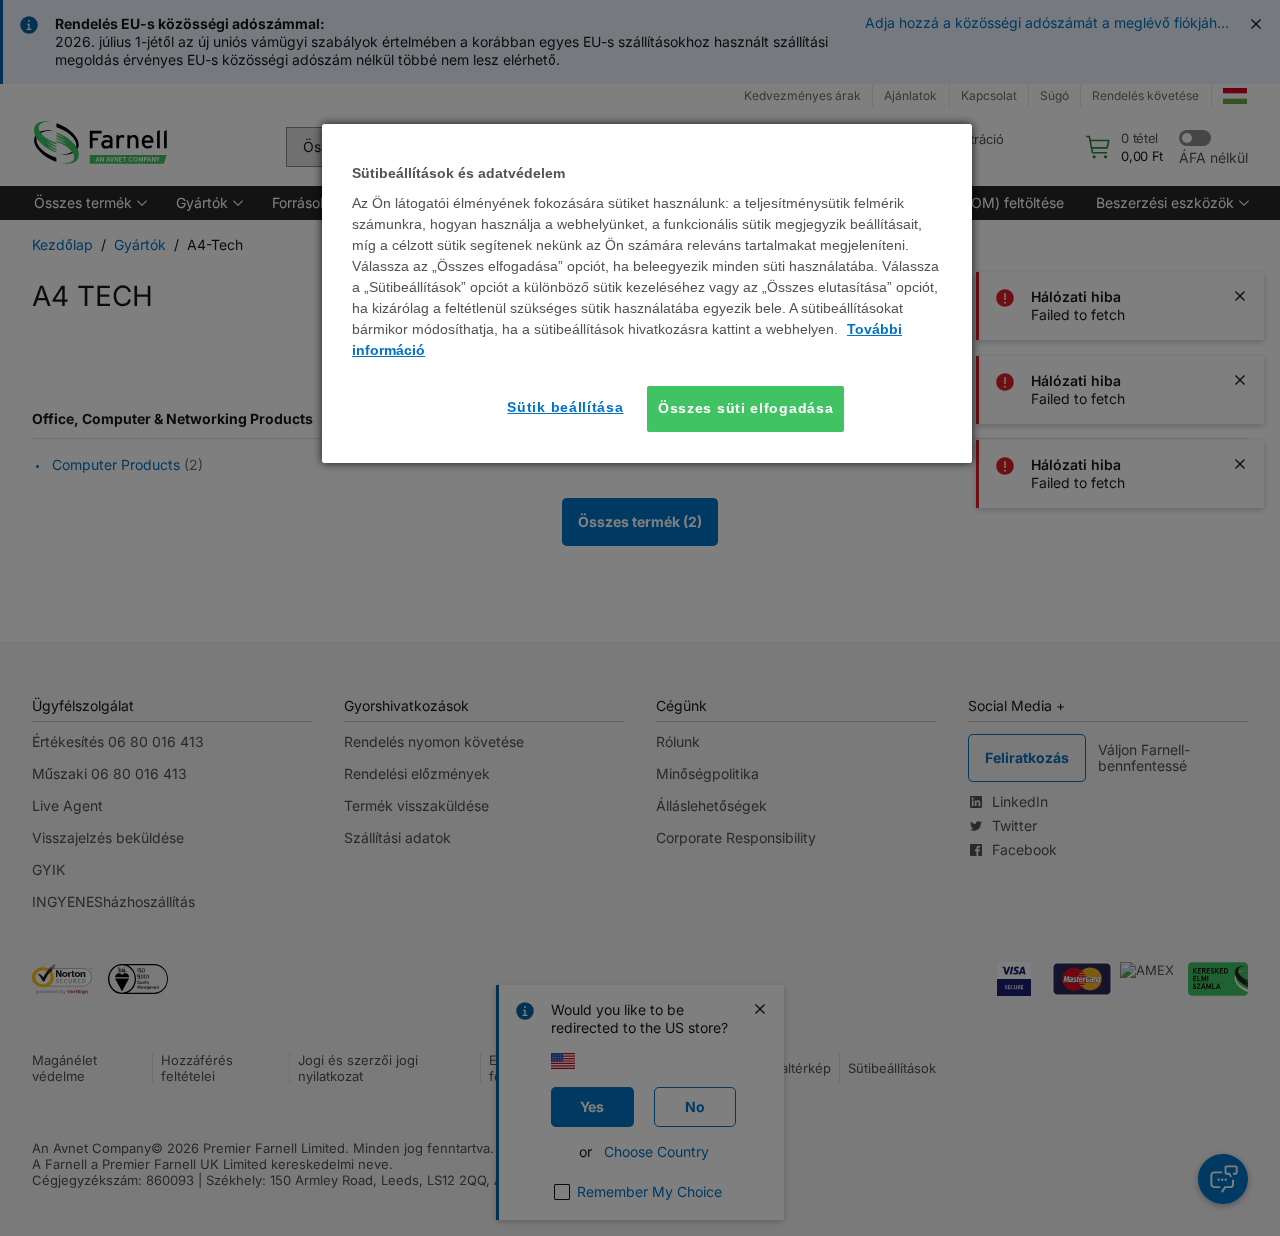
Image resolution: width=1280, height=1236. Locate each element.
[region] (647, 293)
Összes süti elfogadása (745, 408)
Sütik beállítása (565, 407)
